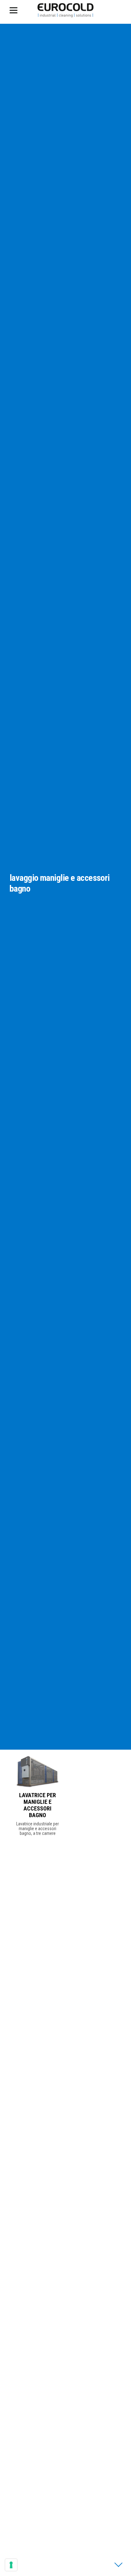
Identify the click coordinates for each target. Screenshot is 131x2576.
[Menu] (18, 10)
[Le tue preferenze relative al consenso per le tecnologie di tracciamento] (11, 2565)
